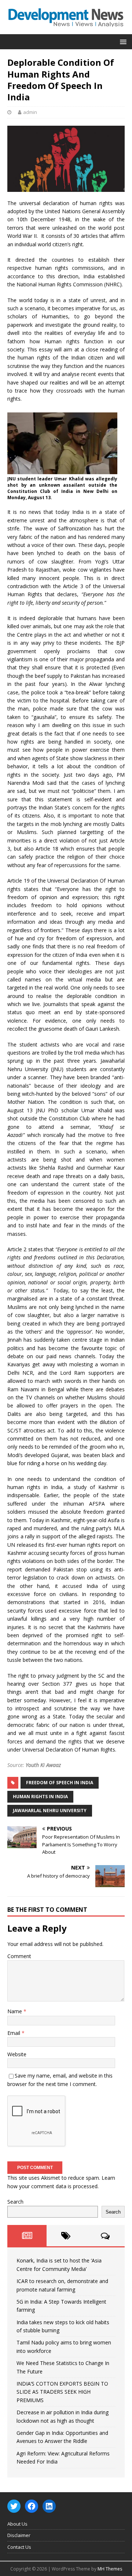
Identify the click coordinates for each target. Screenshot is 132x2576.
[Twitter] (14, 2506)
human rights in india (40, 1797)
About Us (17, 2524)
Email (14, 2033)
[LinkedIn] (49, 2506)
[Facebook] (32, 2506)
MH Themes (110, 2569)
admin (30, 112)
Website (17, 2054)
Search (15, 2202)
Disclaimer (19, 2535)
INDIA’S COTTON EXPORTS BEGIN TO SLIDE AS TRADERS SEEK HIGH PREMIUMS (62, 2392)
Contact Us (19, 2547)
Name (15, 2011)
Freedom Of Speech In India (60, 1783)
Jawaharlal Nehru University (50, 1811)
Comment (19, 1956)
